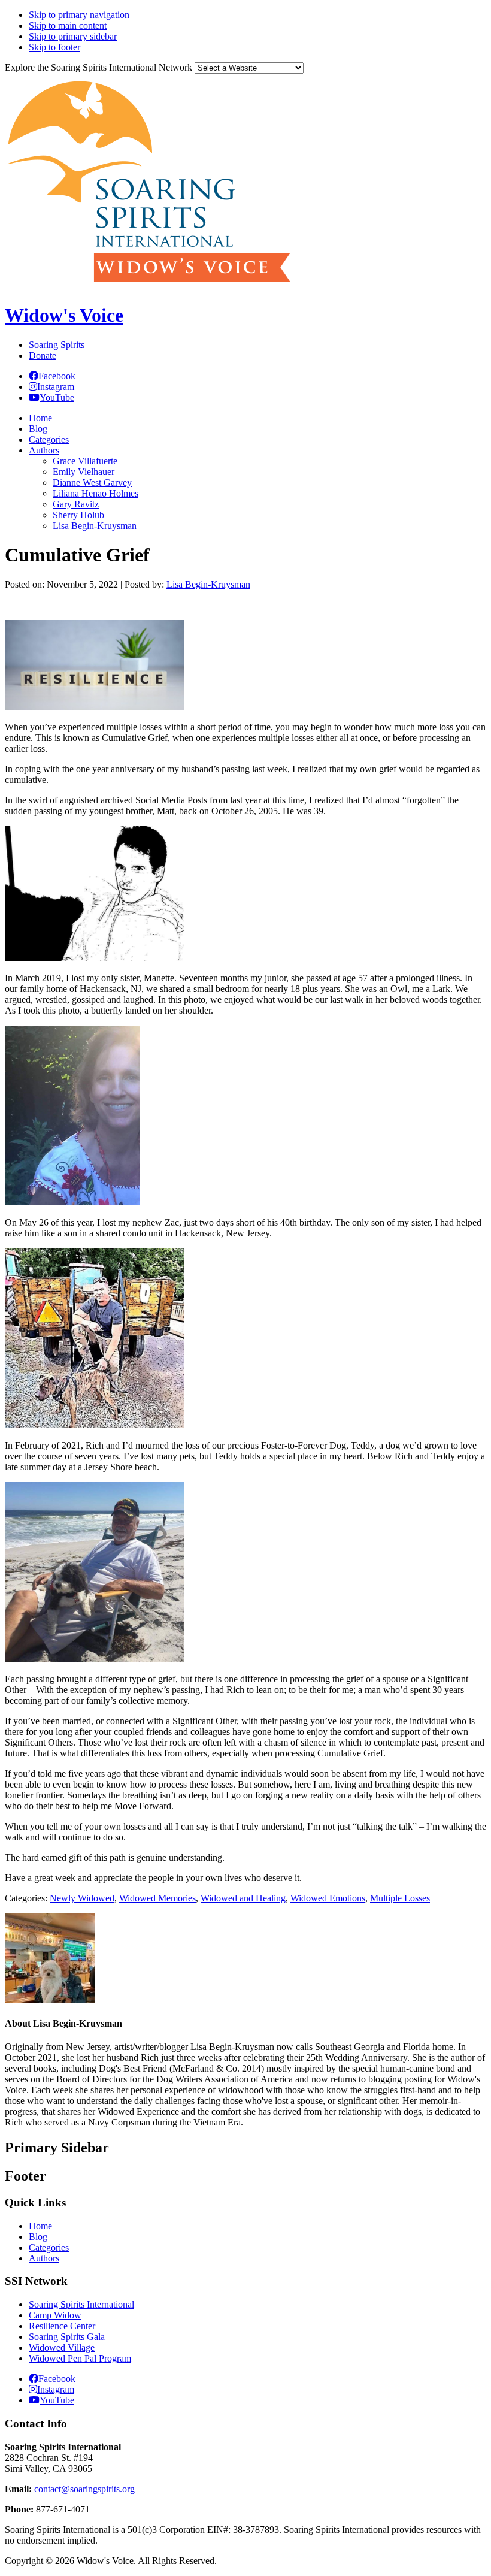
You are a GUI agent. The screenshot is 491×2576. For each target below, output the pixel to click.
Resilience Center (62, 2326)
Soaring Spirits (57, 345)
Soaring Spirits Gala (67, 2337)
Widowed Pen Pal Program (80, 2358)
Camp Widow (55, 2315)
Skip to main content (68, 25)
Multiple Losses (400, 1898)
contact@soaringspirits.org (84, 2489)
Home (40, 2226)
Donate (43, 356)
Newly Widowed (82, 1898)
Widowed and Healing (243, 1898)
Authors (44, 2258)
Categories (49, 2247)
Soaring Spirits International (81, 2304)
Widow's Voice (64, 315)
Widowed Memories (157, 1898)
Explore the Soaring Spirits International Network (98, 67)
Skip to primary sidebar (73, 36)
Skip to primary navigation (79, 15)
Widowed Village (62, 2347)
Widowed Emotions (328, 1898)
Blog (38, 2237)
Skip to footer (54, 47)
